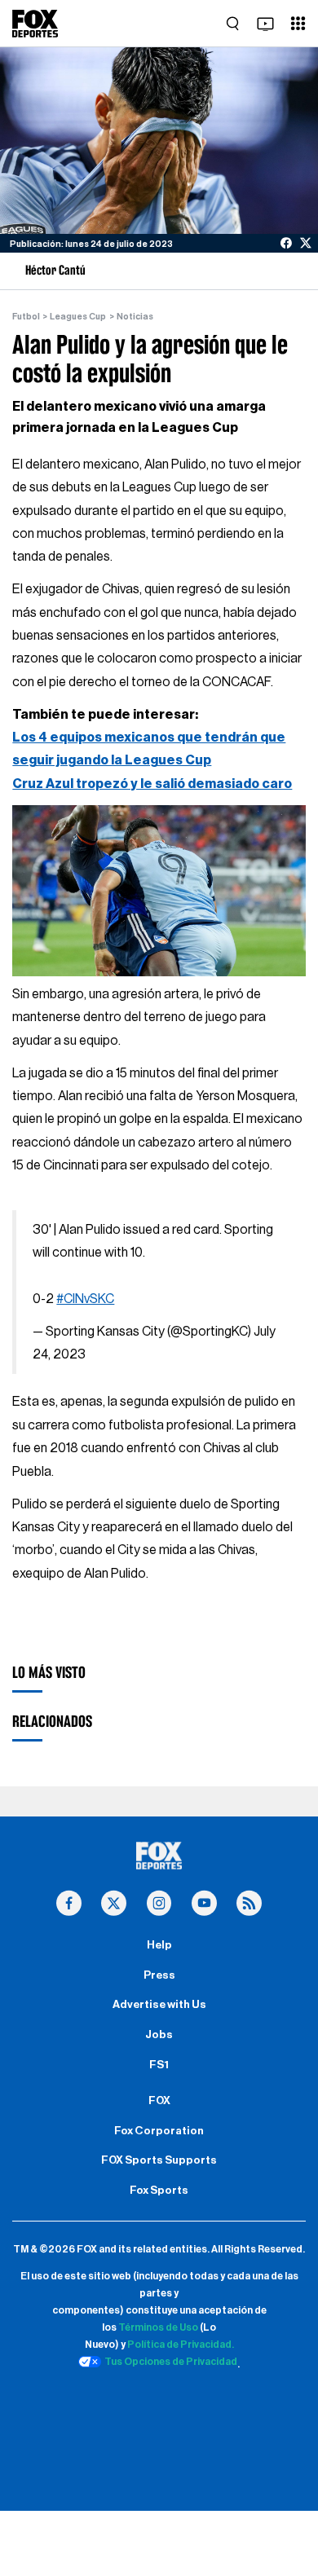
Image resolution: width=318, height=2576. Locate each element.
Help (159, 1945)
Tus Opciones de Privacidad (171, 2362)
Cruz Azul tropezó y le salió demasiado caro (152, 784)
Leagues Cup (78, 317)
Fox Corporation (159, 2131)
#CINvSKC (85, 1299)
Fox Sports (159, 2191)
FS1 (159, 2065)
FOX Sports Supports (159, 2160)
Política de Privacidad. (181, 2345)
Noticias (135, 317)
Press (159, 1975)
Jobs (159, 2035)
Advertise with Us (159, 2005)
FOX (159, 2101)
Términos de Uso (158, 2327)
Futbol (26, 317)
